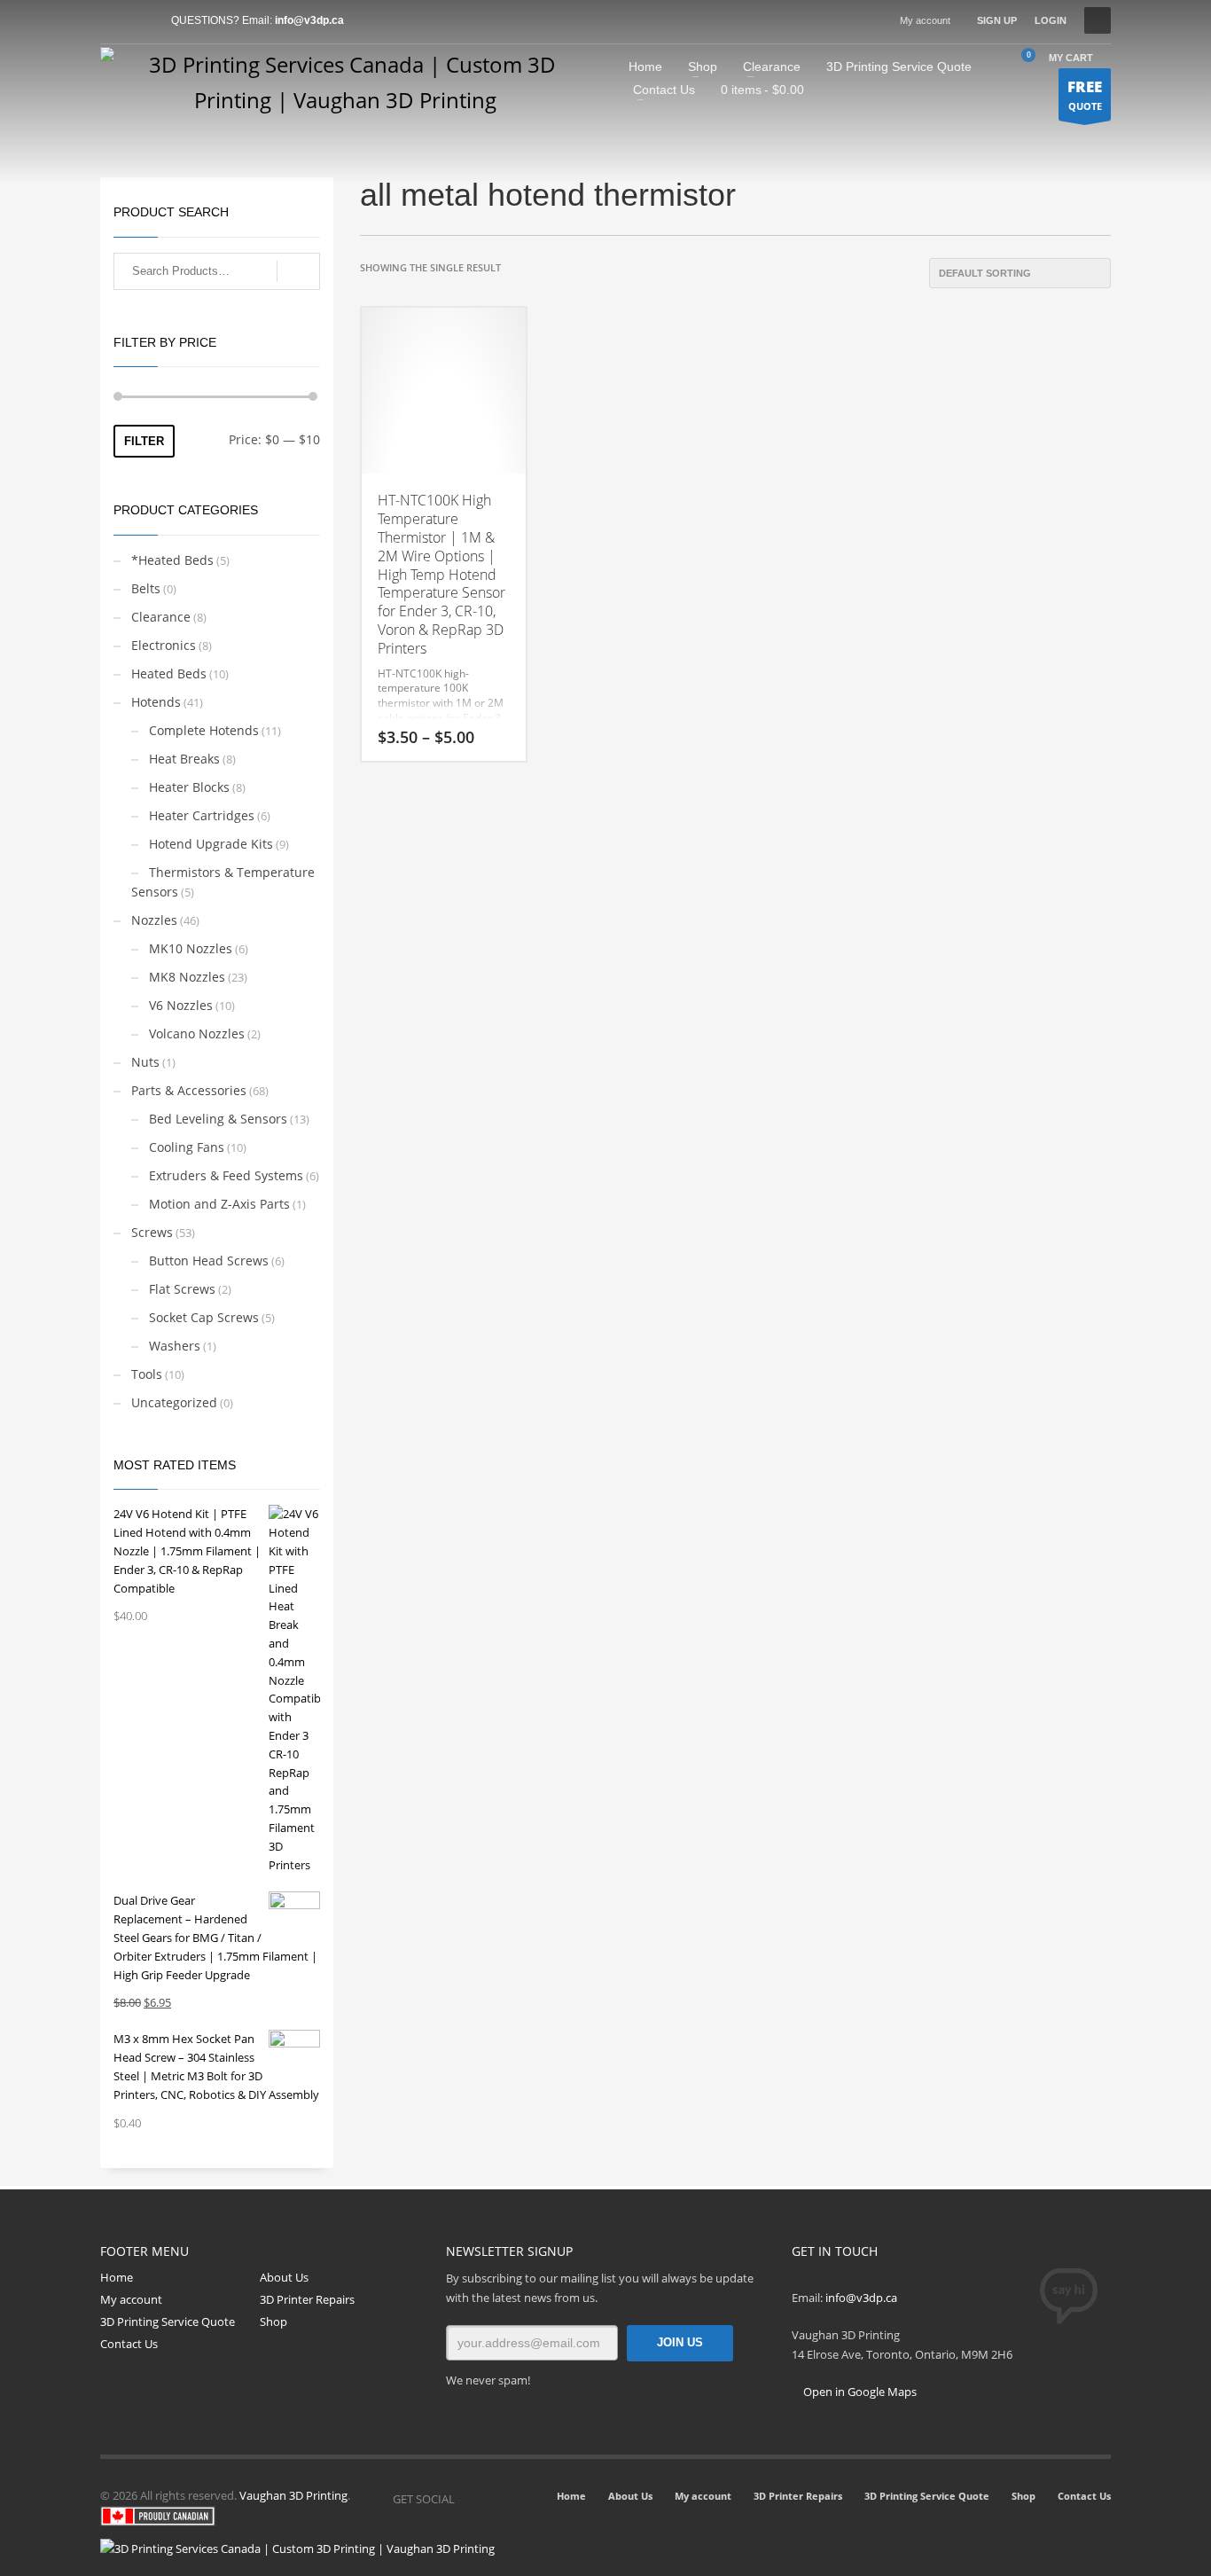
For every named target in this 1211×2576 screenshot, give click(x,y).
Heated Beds (169, 673)
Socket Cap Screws (204, 1317)
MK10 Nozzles (191, 948)
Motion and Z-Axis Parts (219, 1204)
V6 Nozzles (181, 1005)
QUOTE (1085, 94)
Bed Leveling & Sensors (218, 1119)
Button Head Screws (209, 1261)
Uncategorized (174, 1402)
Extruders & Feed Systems (226, 1175)
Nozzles (154, 920)
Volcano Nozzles (197, 1034)
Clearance (161, 617)
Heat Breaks (184, 759)
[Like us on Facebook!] (468, 2499)
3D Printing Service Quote (168, 2322)
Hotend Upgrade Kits (211, 844)
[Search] (298, 271)
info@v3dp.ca (309, 20)
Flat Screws (182, 1289)
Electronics (164, 645)
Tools (147, 1374)
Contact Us (129, 2344)
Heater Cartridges (202, 815)
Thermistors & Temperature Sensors (223, 882)
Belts (146, 588)
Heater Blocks (189, 787)
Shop (273, 2322)
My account (925, 20)
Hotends (156, 702)
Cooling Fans (187, 1147)
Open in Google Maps (859, 2392)
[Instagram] (495, 2499)
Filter (144, 441)
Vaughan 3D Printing (293, 2495)
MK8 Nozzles (187, 977)
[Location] (521, 2499)
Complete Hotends (204, 730)
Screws (152, 1232)
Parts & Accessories (189, 1090)
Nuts (145, 1062)
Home (117, 2277)
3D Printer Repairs (307, 2299)
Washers (175, 1346)
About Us (284, 2277)
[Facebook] (113, 20)
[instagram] (140, 20)
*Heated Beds (172, 560)
